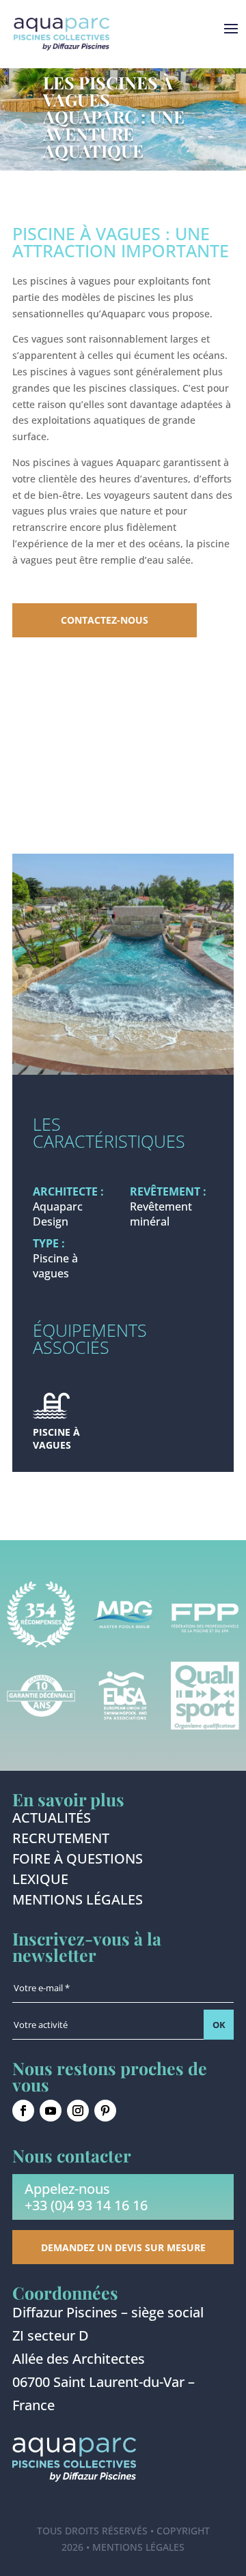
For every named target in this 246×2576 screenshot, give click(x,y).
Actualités (52, 1820)
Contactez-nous (105, 620)
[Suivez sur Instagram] (78, 2111)
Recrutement (61, 1840)
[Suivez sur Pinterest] (105, 2111)
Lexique (40, 1881)
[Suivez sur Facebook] (23, 2111)
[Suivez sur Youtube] (51, 2111)
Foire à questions (78, 1861)
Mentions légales (78, 1902)
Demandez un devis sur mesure (123, 2247)
